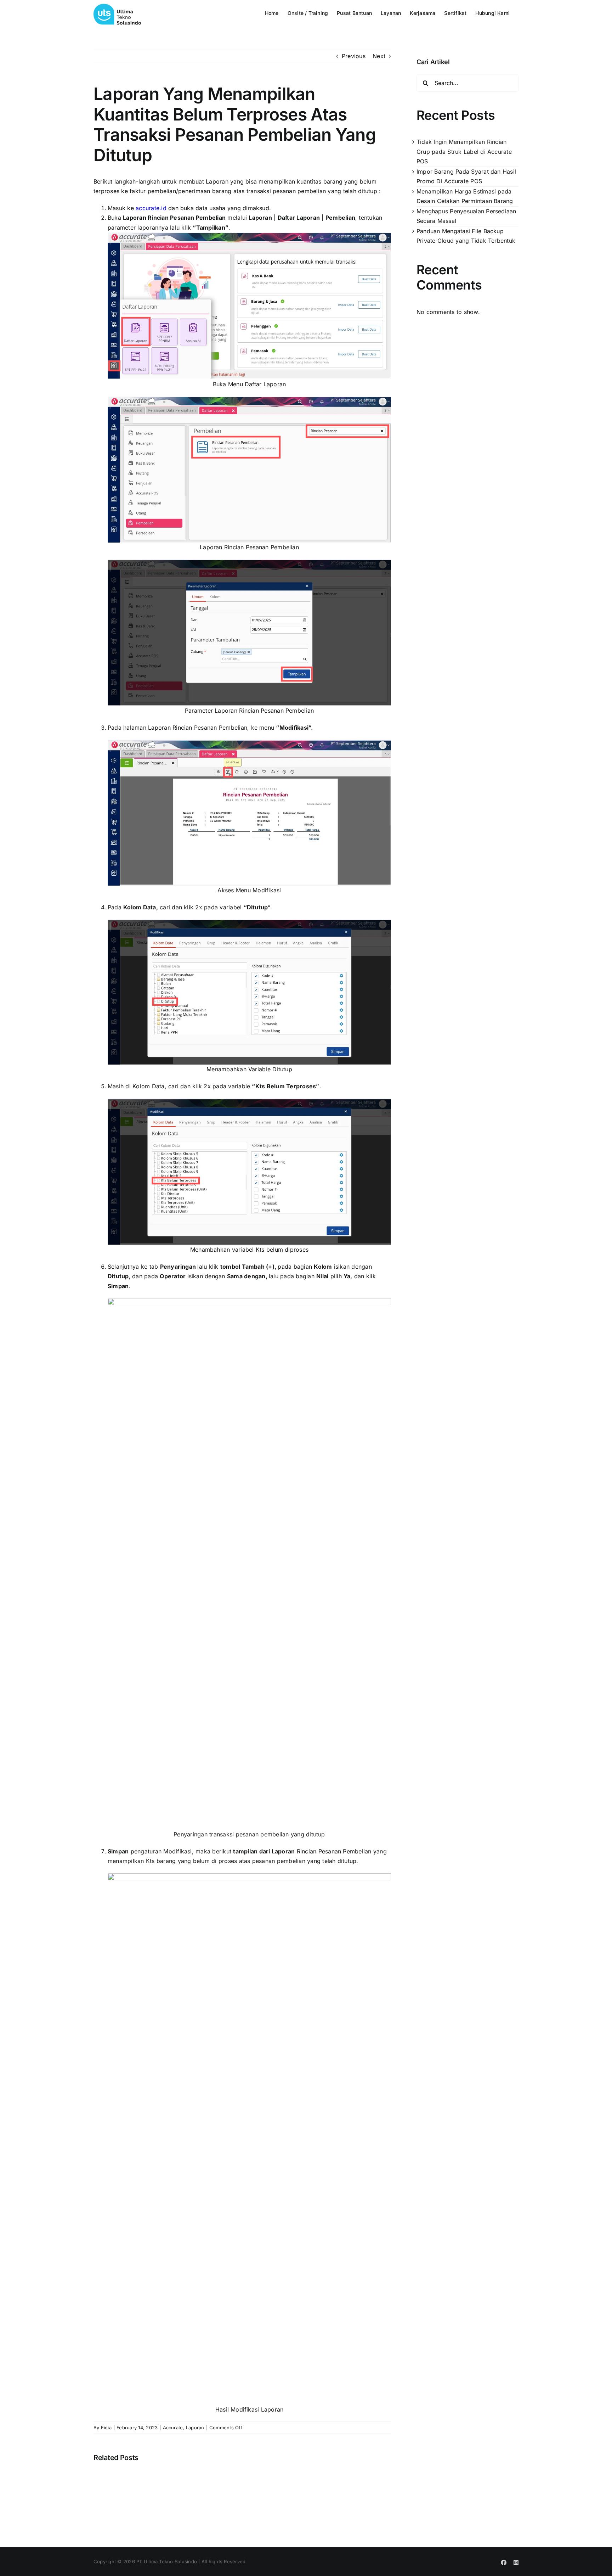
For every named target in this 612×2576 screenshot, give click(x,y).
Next (379, 56)
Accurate (173, 2428)
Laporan (195, 2428)
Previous (354, 56)
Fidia (106, 2428)
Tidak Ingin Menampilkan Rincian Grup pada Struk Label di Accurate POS (464, 151)
